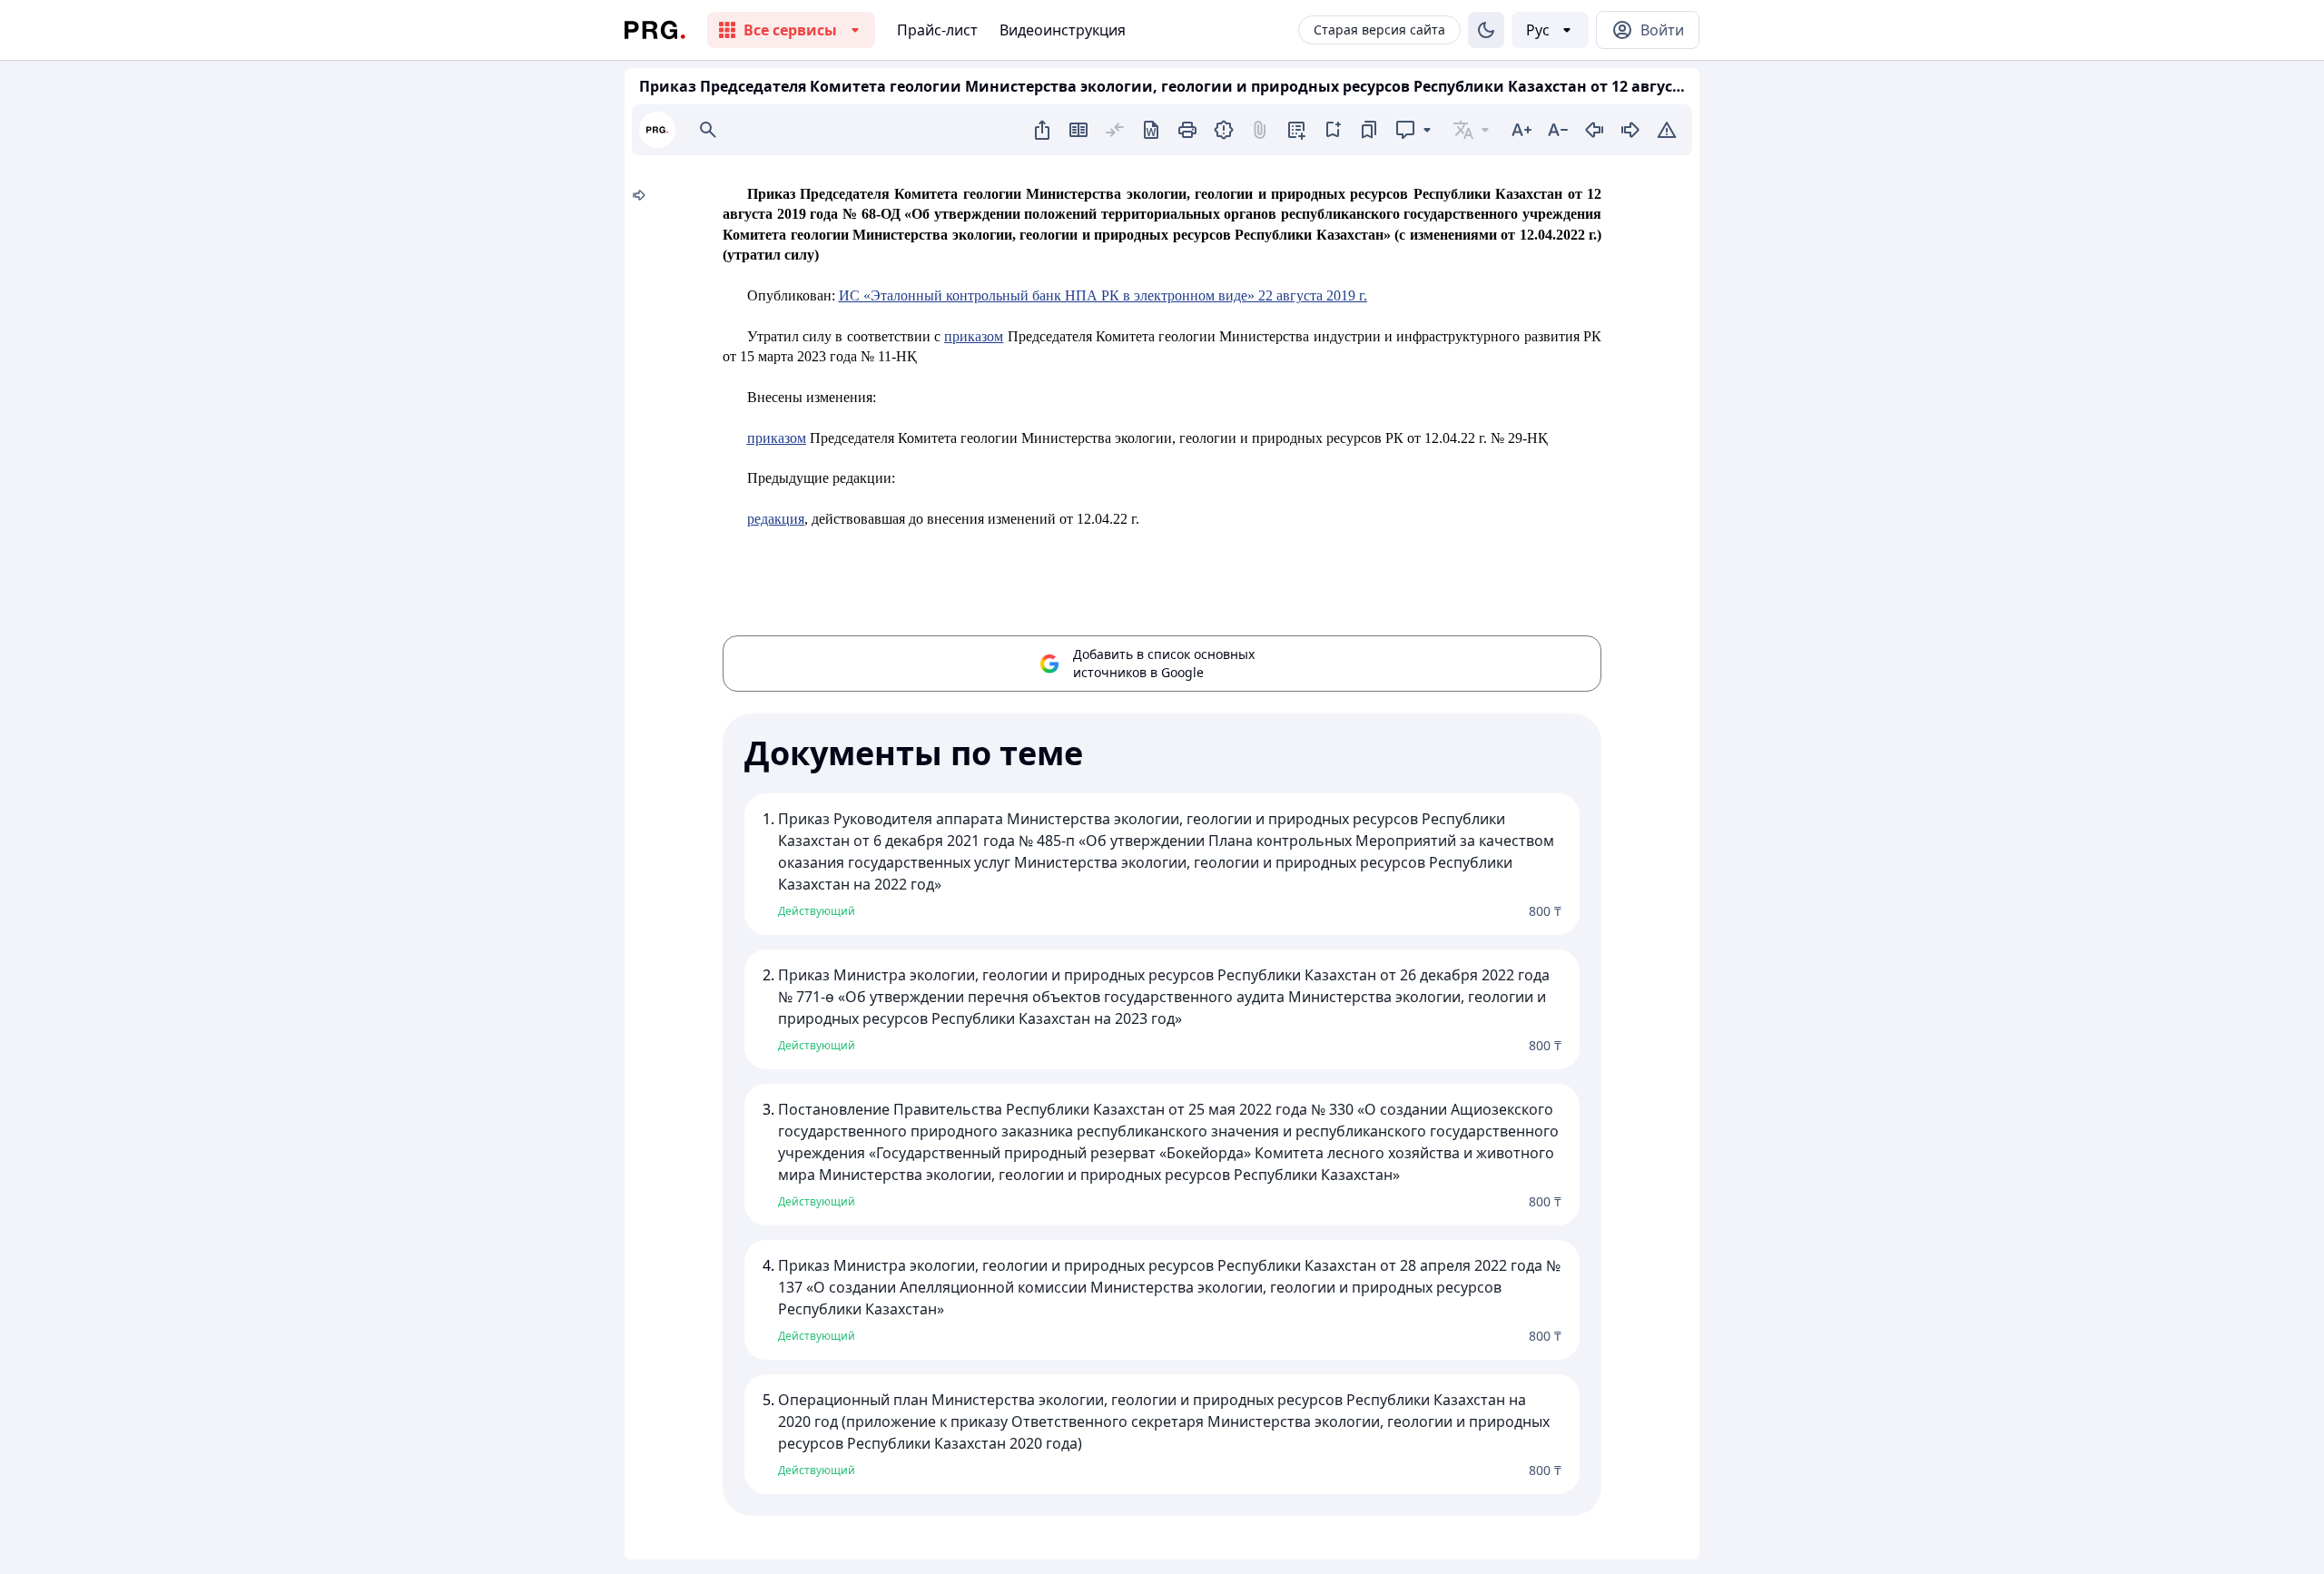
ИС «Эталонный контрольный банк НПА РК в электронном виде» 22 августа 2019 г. (1103, 295)
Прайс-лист (937, 30)
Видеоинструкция (1063, 30)
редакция (776, 519)
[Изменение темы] (1486, 30)
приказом (974, 336)
